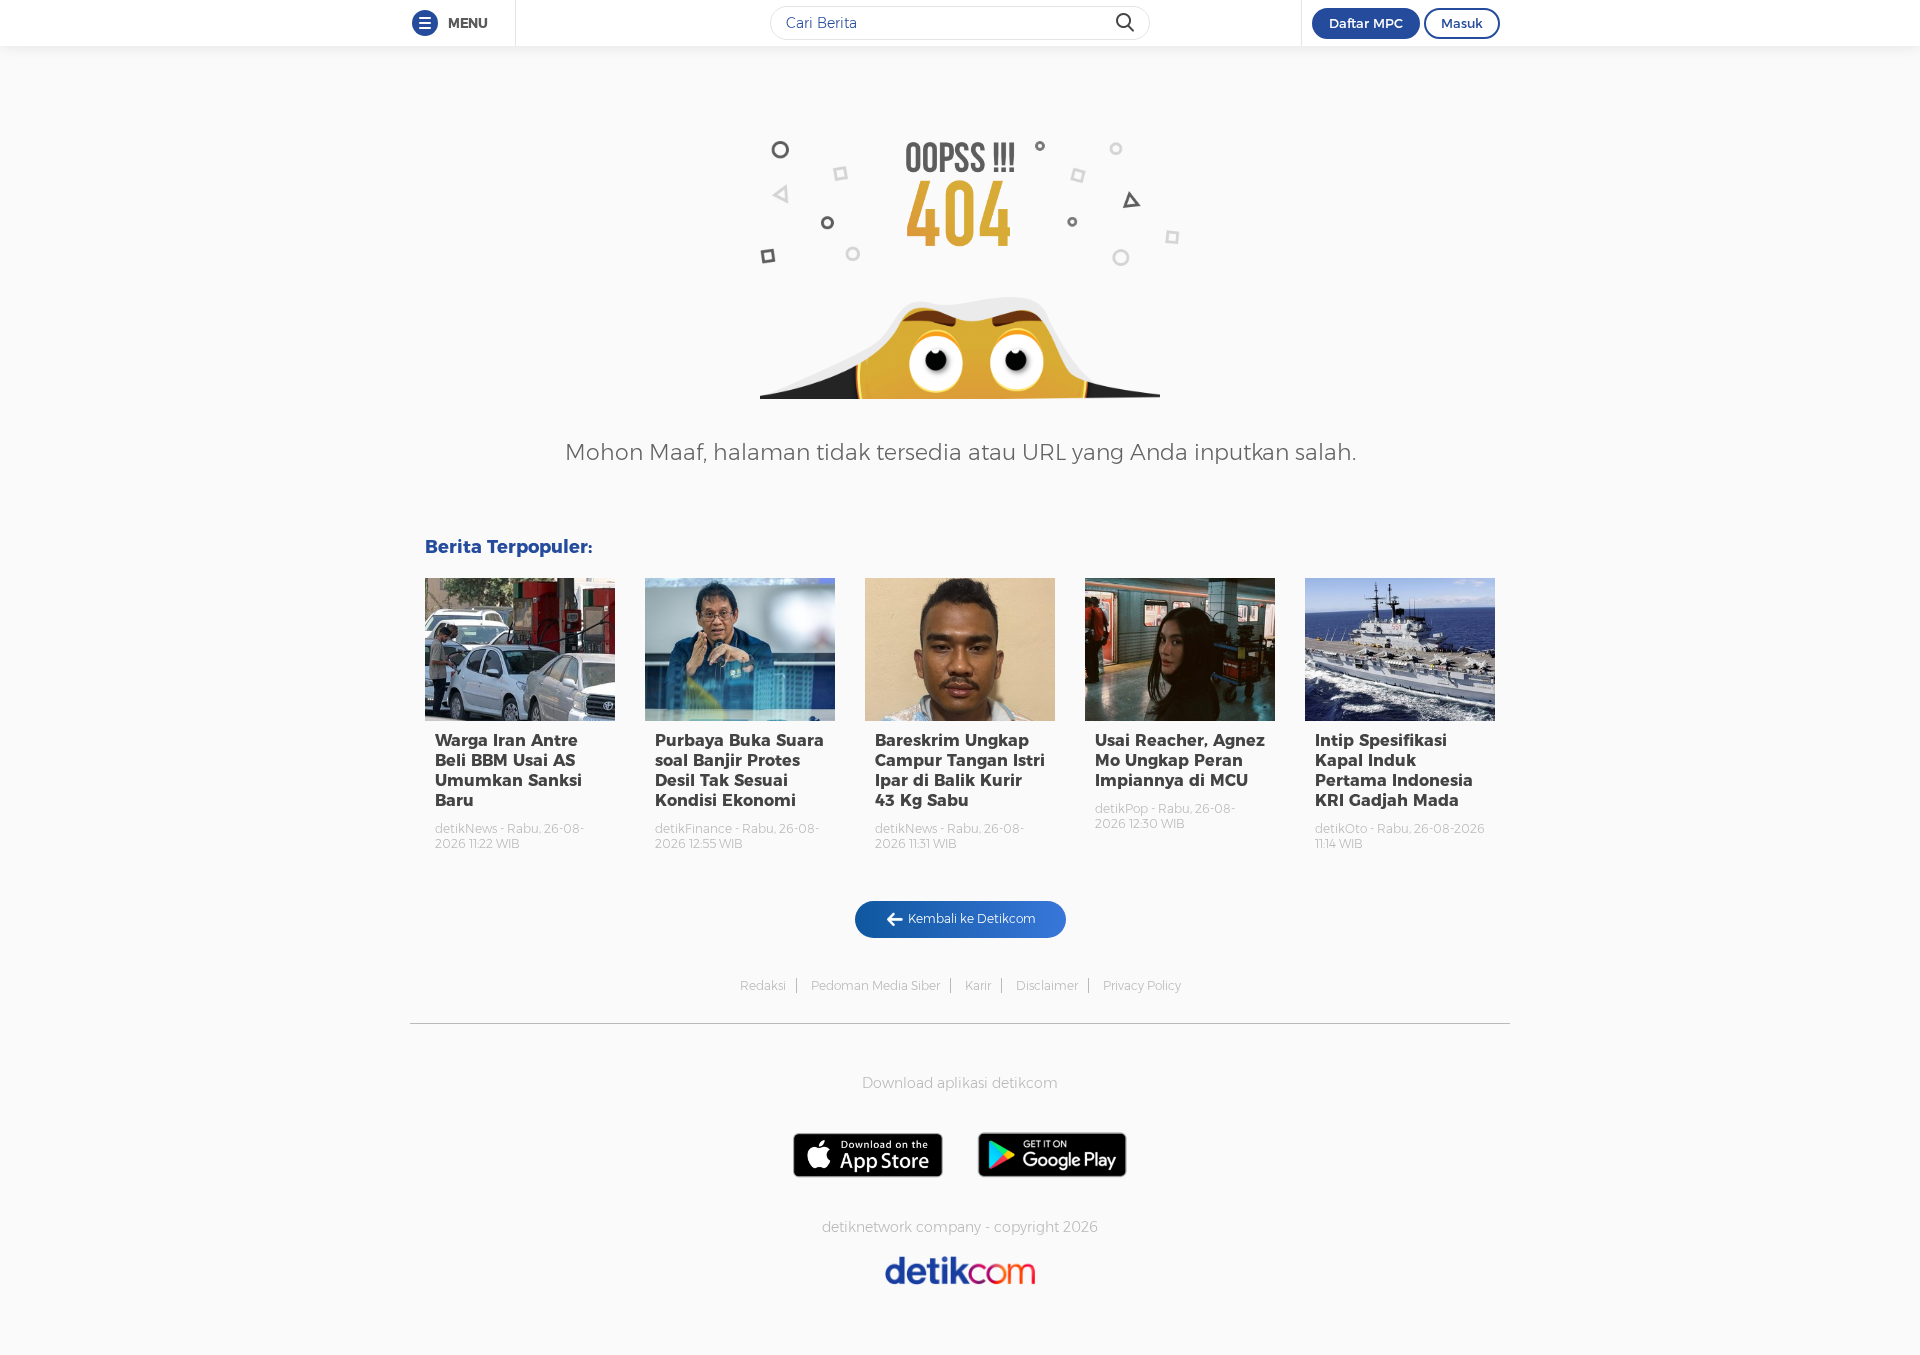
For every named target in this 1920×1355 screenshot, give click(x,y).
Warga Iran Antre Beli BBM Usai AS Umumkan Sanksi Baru (508, 770)
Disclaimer (1047, 985)
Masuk (1462, 23)
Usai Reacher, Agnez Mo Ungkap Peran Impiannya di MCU (1180, 760)
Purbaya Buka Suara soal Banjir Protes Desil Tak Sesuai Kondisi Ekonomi (739, 770)
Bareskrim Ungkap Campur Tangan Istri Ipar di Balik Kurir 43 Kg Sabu (960, 770)
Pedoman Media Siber (875, 985)
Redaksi (763, 985)
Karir (978, 985)
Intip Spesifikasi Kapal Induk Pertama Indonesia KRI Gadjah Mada (1394, 770)
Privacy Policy (1142, 985)
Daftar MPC (1366, 23)
